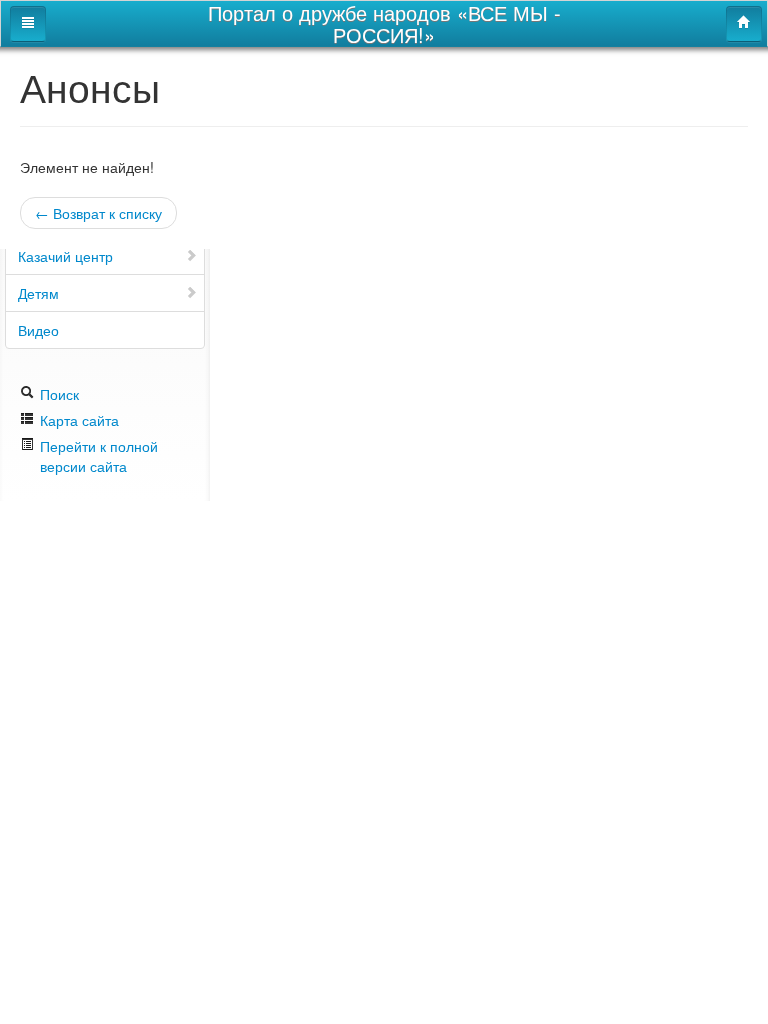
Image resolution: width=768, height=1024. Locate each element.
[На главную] (744, 24)
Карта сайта (77, 420)
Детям (38, 293)
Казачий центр (65, 256)
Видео (38, 330)
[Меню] (28, 24)
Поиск (57, 394)
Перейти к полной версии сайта (99, 456)
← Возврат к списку (98, 213)
